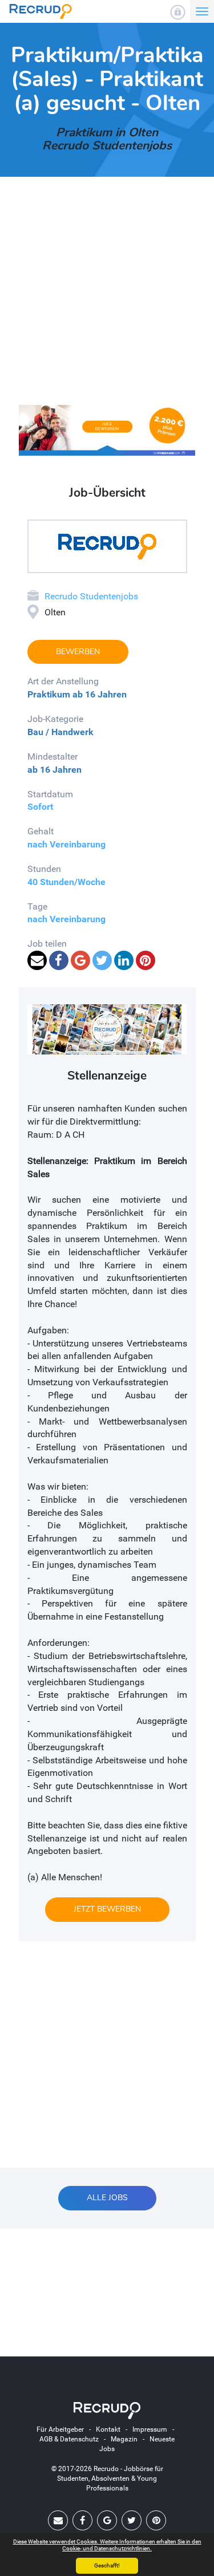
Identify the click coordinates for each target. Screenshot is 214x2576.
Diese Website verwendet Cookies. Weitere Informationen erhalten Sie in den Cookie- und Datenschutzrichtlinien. (107, 2545)
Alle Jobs (107, 2198)
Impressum (150, 2429)
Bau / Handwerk (60, 732)
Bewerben (78, 652)
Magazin (124, 2439)
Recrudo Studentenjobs (91, 596)
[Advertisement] (107, 298)
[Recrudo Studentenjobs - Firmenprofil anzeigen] (107, 546)
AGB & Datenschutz (69, 2439)
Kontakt (108, 2429)
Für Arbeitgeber (60, 2429)
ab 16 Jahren (100, 694)
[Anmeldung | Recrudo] (178, 12)
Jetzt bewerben (107, 1909)
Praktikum (49, 694)
